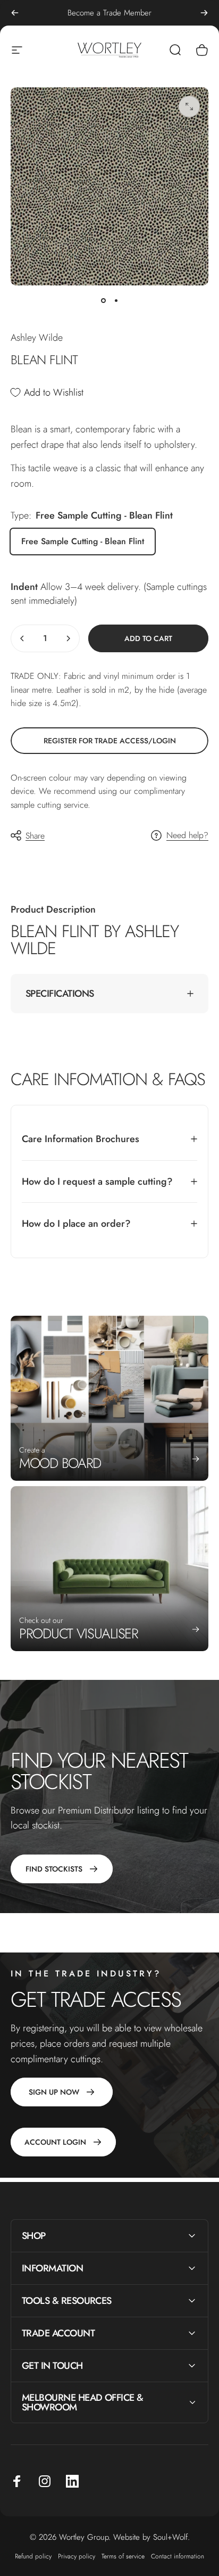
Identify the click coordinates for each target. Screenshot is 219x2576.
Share (35, 836)
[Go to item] (103, 300)
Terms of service (123, 2556)
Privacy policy (77, 2556)
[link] (109, 741)
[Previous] (15, 13)
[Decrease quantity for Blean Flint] (22, 638)
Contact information (178, 2556)
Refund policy (33, 2556)
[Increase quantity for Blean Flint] (68, 638)
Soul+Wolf (170, 2537)
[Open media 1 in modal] (189, 106)
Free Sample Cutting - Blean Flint (83, 541)
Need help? (187, 835)
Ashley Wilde (37, 338)
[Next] (204, 13)
